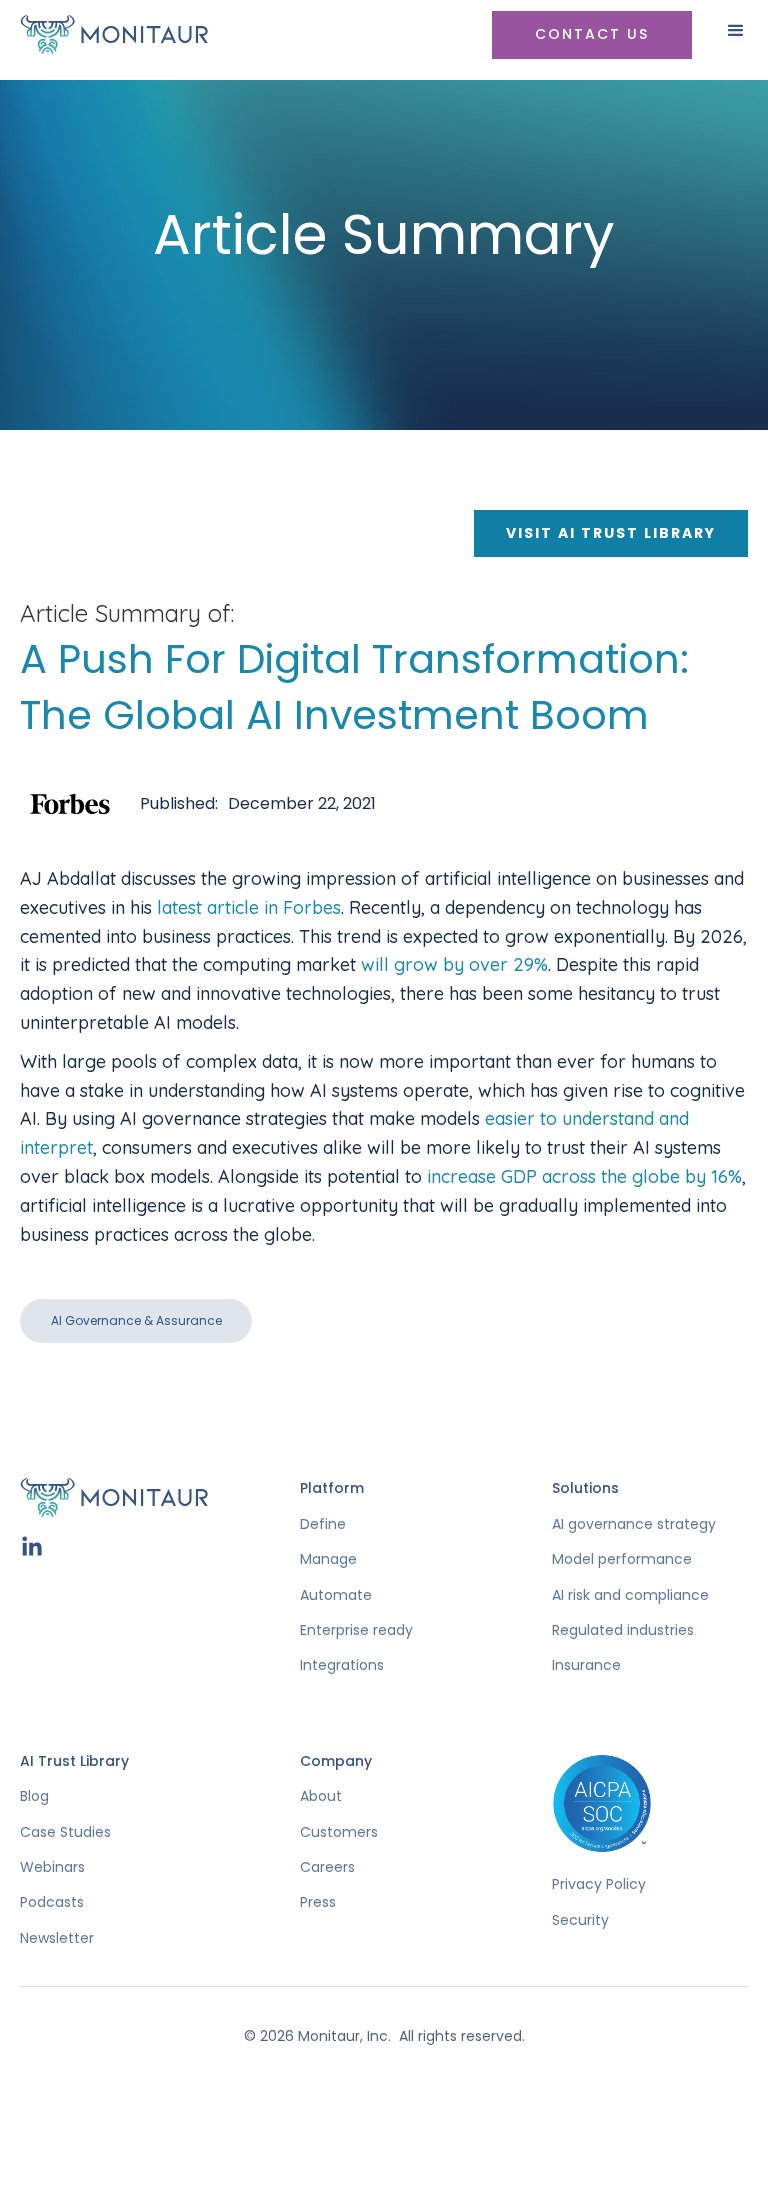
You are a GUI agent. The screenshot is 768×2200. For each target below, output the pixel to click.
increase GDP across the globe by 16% (584, 1176)
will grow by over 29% (454, 964)
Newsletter (57, 1938)
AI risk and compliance (630, 1595)
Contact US (592, 34)
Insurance (586, 1665)
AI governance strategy (634, 1524)
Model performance (622, 1559)
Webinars (52, 1867)
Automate (336, 1595)
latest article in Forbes (249, 907)
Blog (34, 1796)
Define (323, 1524)
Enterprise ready (356, 1630)
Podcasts (52, 1902)
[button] (736, 38)
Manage (328, 1559)
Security (580, 1920)
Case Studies (65, 1832)
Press (318, 1902)
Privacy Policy (599, 1884)
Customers (339, 1832)
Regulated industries (623, 1630)
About (321, 1796)
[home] (122, 35)
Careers (327, 1867)
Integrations (342, 1665)
